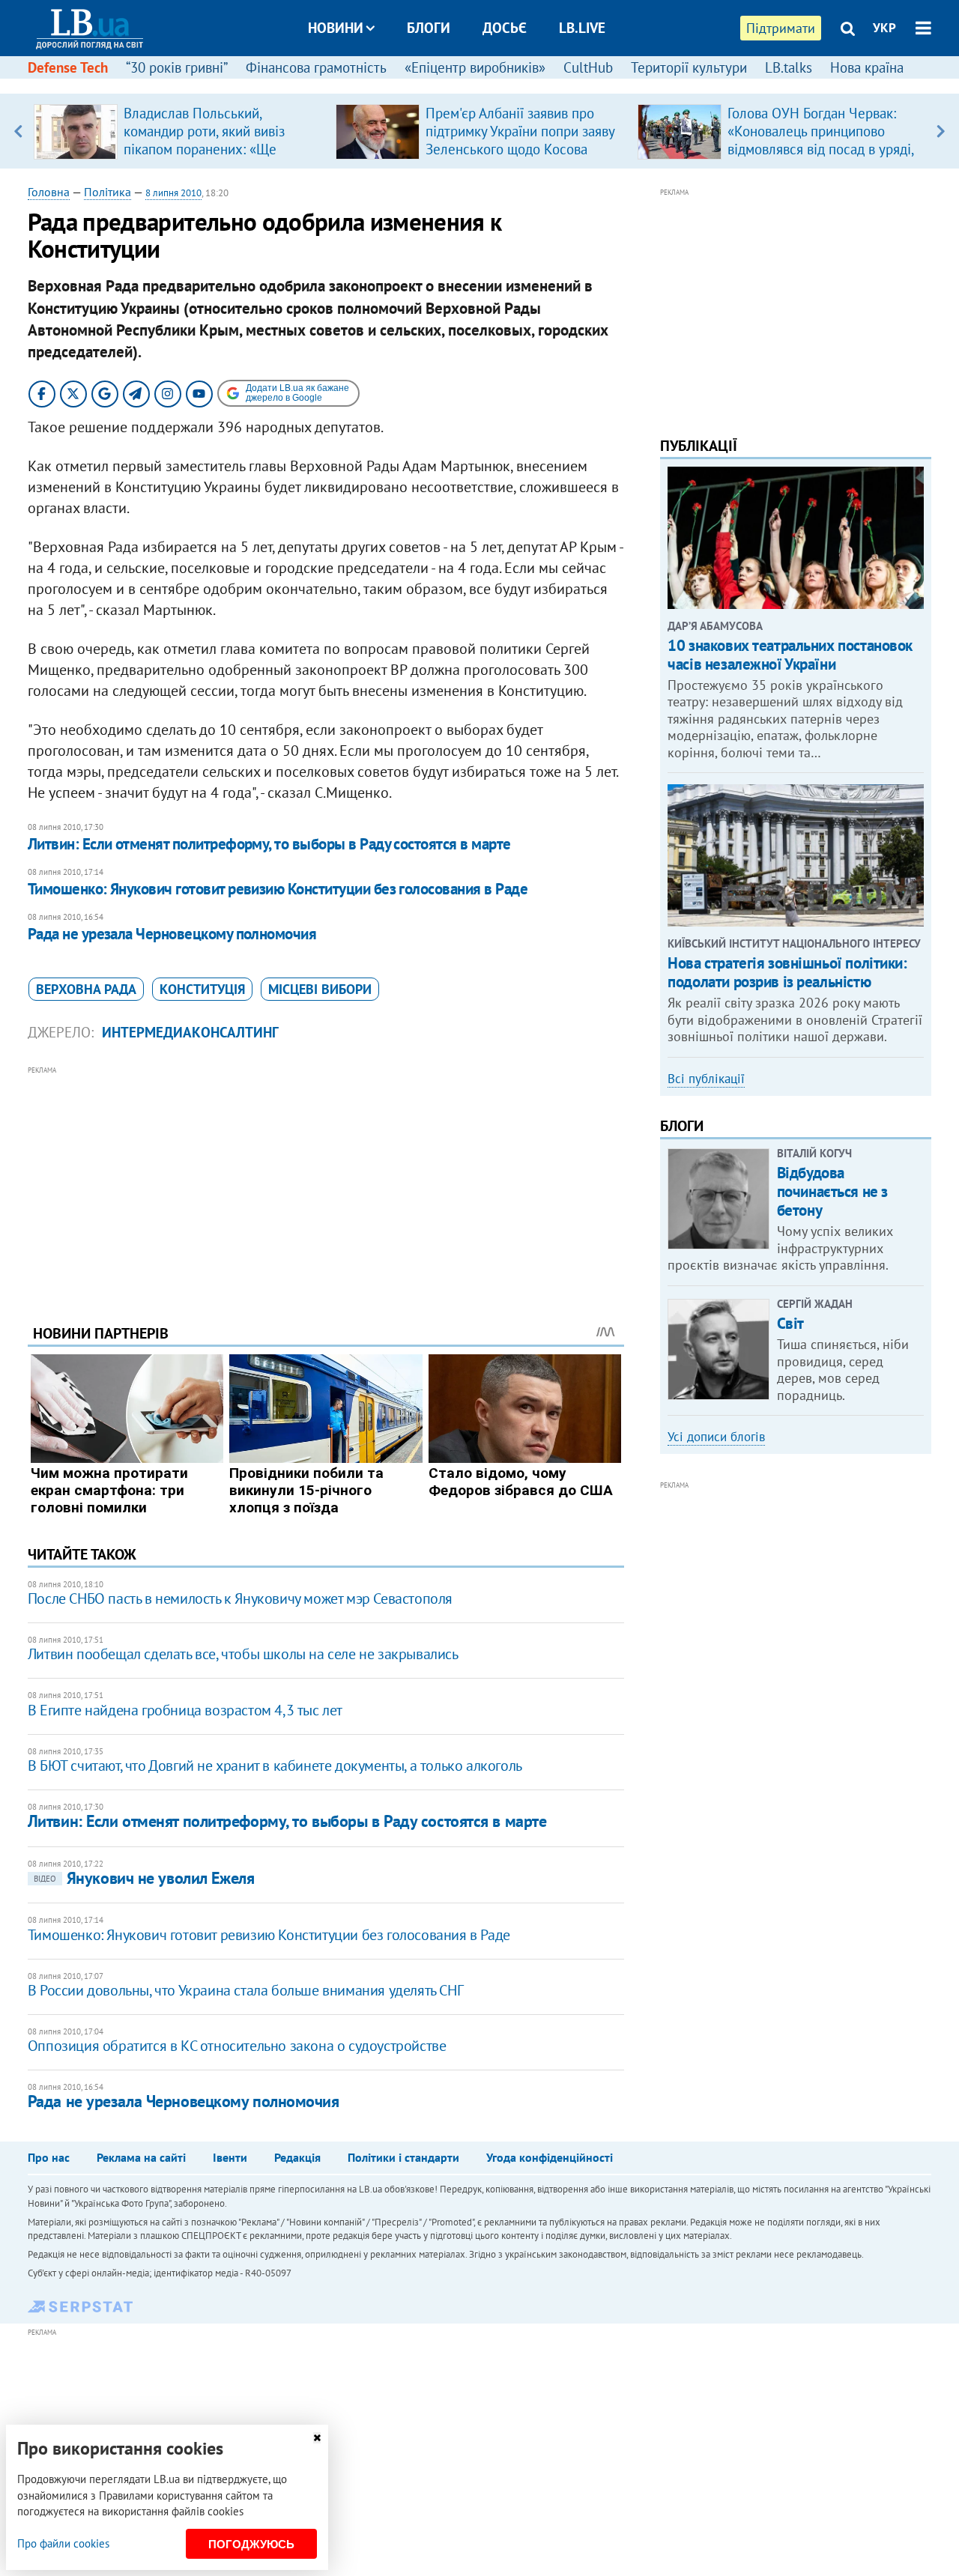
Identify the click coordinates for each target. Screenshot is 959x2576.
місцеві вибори (320, 989)
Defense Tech (68, 67)
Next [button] (941, 131)
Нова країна (867, 67)
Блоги (429, 28)
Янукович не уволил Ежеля (144, 1878)
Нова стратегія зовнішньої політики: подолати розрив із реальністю (787, 972)
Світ (790, 1323)
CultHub (588, 67)
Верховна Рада (86, 989)
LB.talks (789, 67)
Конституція (202, 989)
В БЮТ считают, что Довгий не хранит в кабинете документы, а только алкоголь (275, 1766)
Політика (108, 192)
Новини (336, 28)
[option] (179, 131)
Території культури (689, 67)
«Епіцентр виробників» (475, 67)
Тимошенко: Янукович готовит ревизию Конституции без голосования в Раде (278, 889)
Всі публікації (706, 1079)
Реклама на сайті (141, 2157)
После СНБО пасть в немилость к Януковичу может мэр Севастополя (240, 1598)
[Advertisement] (326, 1184)
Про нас (49, 2157)
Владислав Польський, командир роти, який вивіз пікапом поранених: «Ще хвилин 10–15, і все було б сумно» (207, 149)
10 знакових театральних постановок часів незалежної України (790, 655)
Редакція (297, 2157)
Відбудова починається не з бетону (832, 1191)
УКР (884, 28)
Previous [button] (18, 131)
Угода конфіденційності (550, 2157)
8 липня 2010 (173, 193)
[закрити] (317, 2438)
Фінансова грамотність (316, 67)
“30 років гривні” (177, 67)
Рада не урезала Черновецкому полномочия (172, 934)
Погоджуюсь (251, 2544)
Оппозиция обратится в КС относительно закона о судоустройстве (237, 2046)
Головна (49, 192)
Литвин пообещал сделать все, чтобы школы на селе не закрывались (243, 1654)
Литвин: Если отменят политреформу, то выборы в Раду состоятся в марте (269, 844)
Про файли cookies (63, 2543)
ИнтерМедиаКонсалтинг (190, 1032)
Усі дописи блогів (716, 1437)
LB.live (582, 28)
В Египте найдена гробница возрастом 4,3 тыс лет (185, 1710)
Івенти (230, 2157)
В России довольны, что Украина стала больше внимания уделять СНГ (245, 1990)
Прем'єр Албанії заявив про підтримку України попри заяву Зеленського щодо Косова (520, 131)
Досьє (505, 28)
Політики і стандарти (403, 2157)
